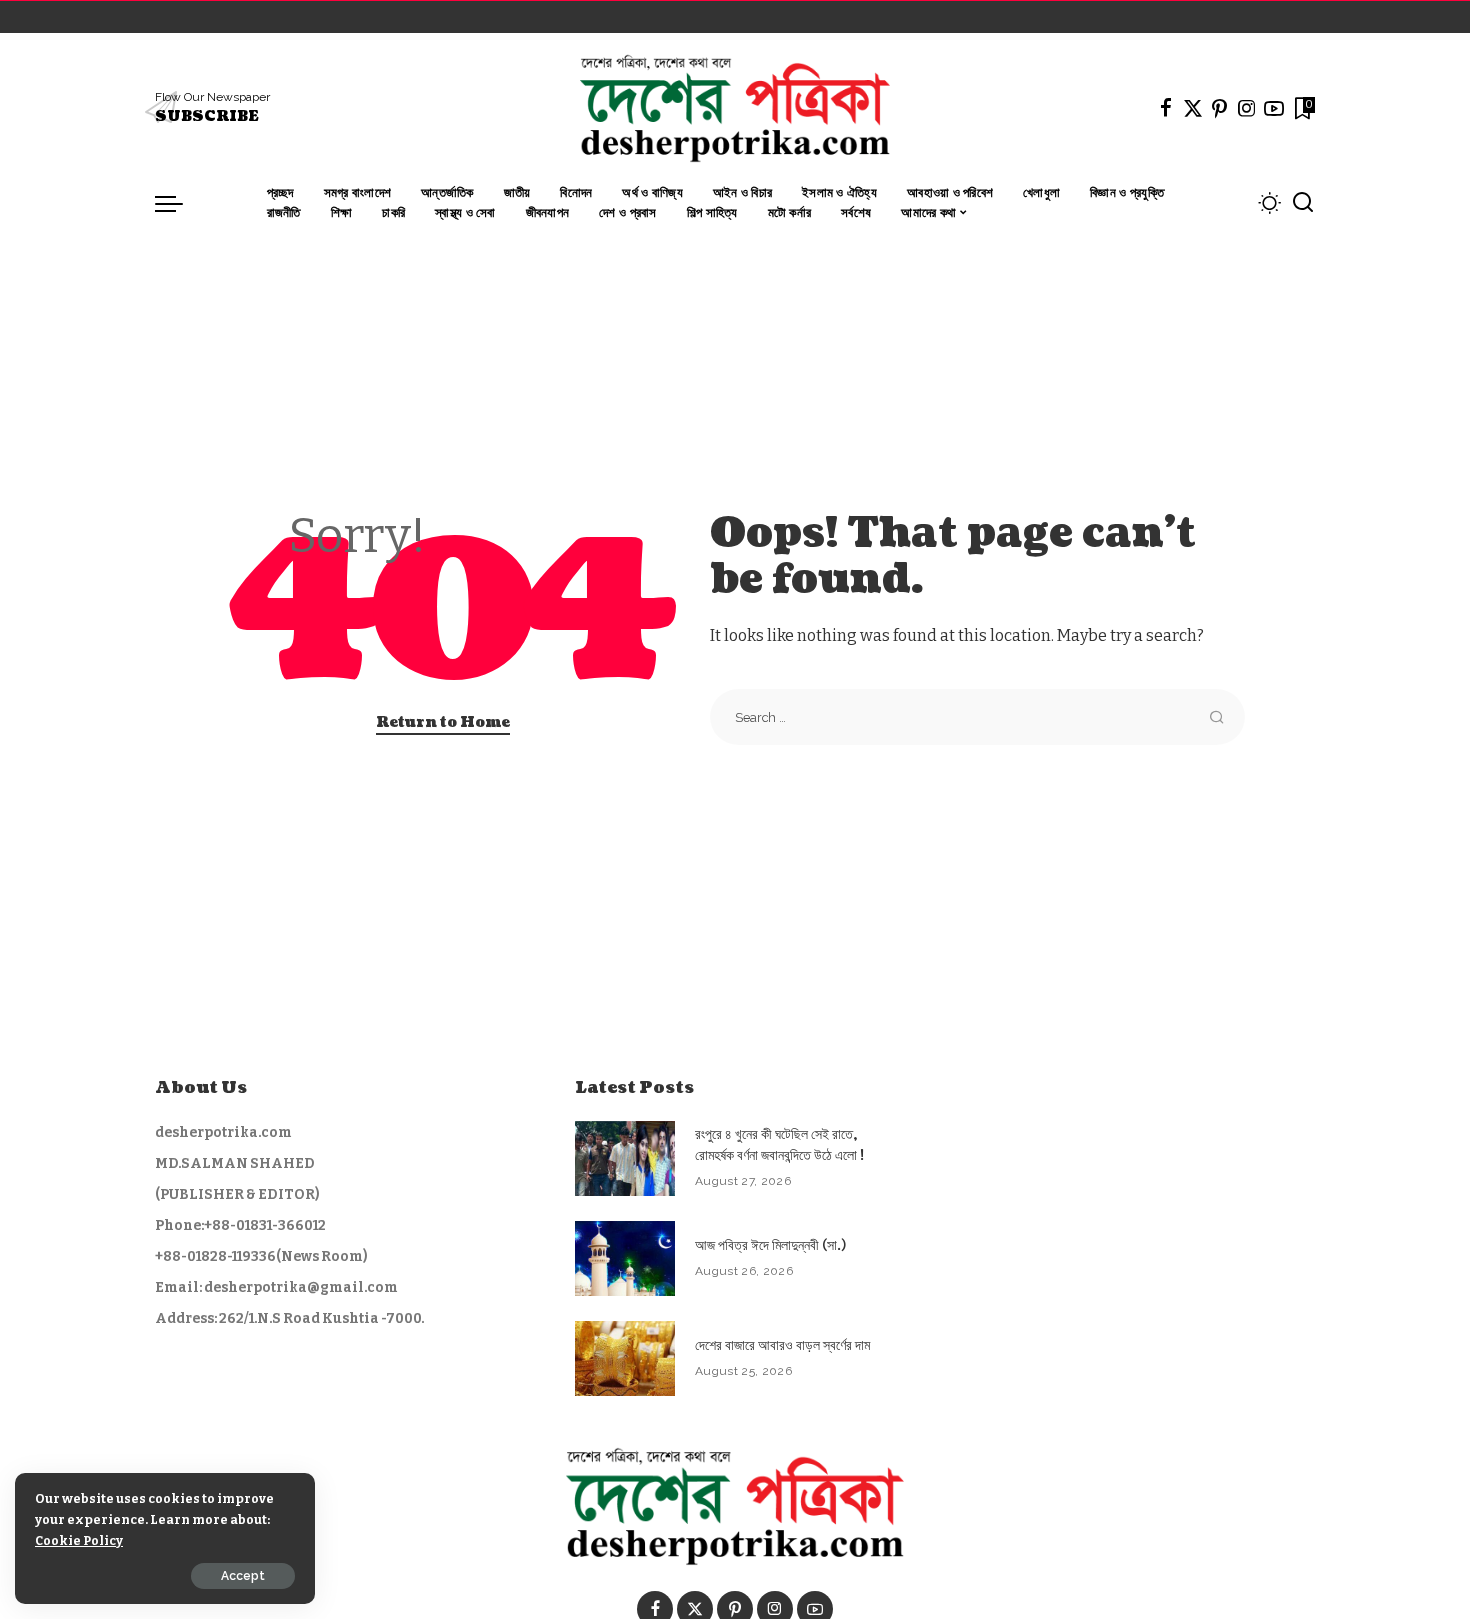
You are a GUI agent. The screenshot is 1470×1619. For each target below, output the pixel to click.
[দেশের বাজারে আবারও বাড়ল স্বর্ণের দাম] (625, 1358)
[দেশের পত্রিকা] (734, 108)
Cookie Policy (79, 1540)
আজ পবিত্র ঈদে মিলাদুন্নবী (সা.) (770, 1245)
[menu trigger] (179, 203)
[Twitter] (1193, 108)
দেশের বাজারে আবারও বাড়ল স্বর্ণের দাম (782, 1345)
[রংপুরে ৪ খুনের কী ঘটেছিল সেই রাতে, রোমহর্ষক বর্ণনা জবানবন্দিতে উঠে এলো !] (625, 1158)
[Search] (1303, 203)
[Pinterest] (1220, 108)
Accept (243, 1576)
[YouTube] (1274, 108)
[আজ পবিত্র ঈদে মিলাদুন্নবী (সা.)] (625, 1258)
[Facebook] (1166, 108)
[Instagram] (1247, 108)
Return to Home (443, 722)
